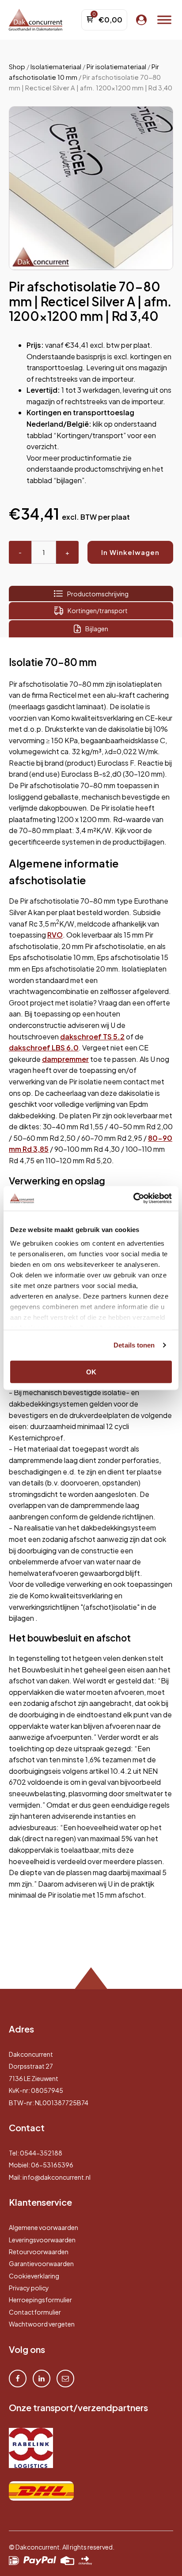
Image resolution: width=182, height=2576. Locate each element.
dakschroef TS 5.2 (92, 1037)
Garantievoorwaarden (41, 2263)
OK (91, 1372)
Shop (17, 67)
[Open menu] (164, 20)
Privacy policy (29, 2288)
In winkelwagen (130, 552)
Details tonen (134, 1345)
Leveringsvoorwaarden (42, 2240)
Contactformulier (35, 2312)
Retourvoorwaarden (39, 2252)
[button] (158, 121)
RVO (55, 935)
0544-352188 (41, 2153)
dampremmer (65, 1059)
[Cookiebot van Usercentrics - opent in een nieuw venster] (133, 1199)
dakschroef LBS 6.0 (44, 1048)
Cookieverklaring (34, 2276)
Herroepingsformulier (40, 2300)
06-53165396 (52, 2165)
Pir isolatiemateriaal (116, 67)
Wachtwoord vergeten (42, 2324)
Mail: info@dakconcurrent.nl (50, 2177)
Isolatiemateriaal (56, 67)
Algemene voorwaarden (44, 2227)
